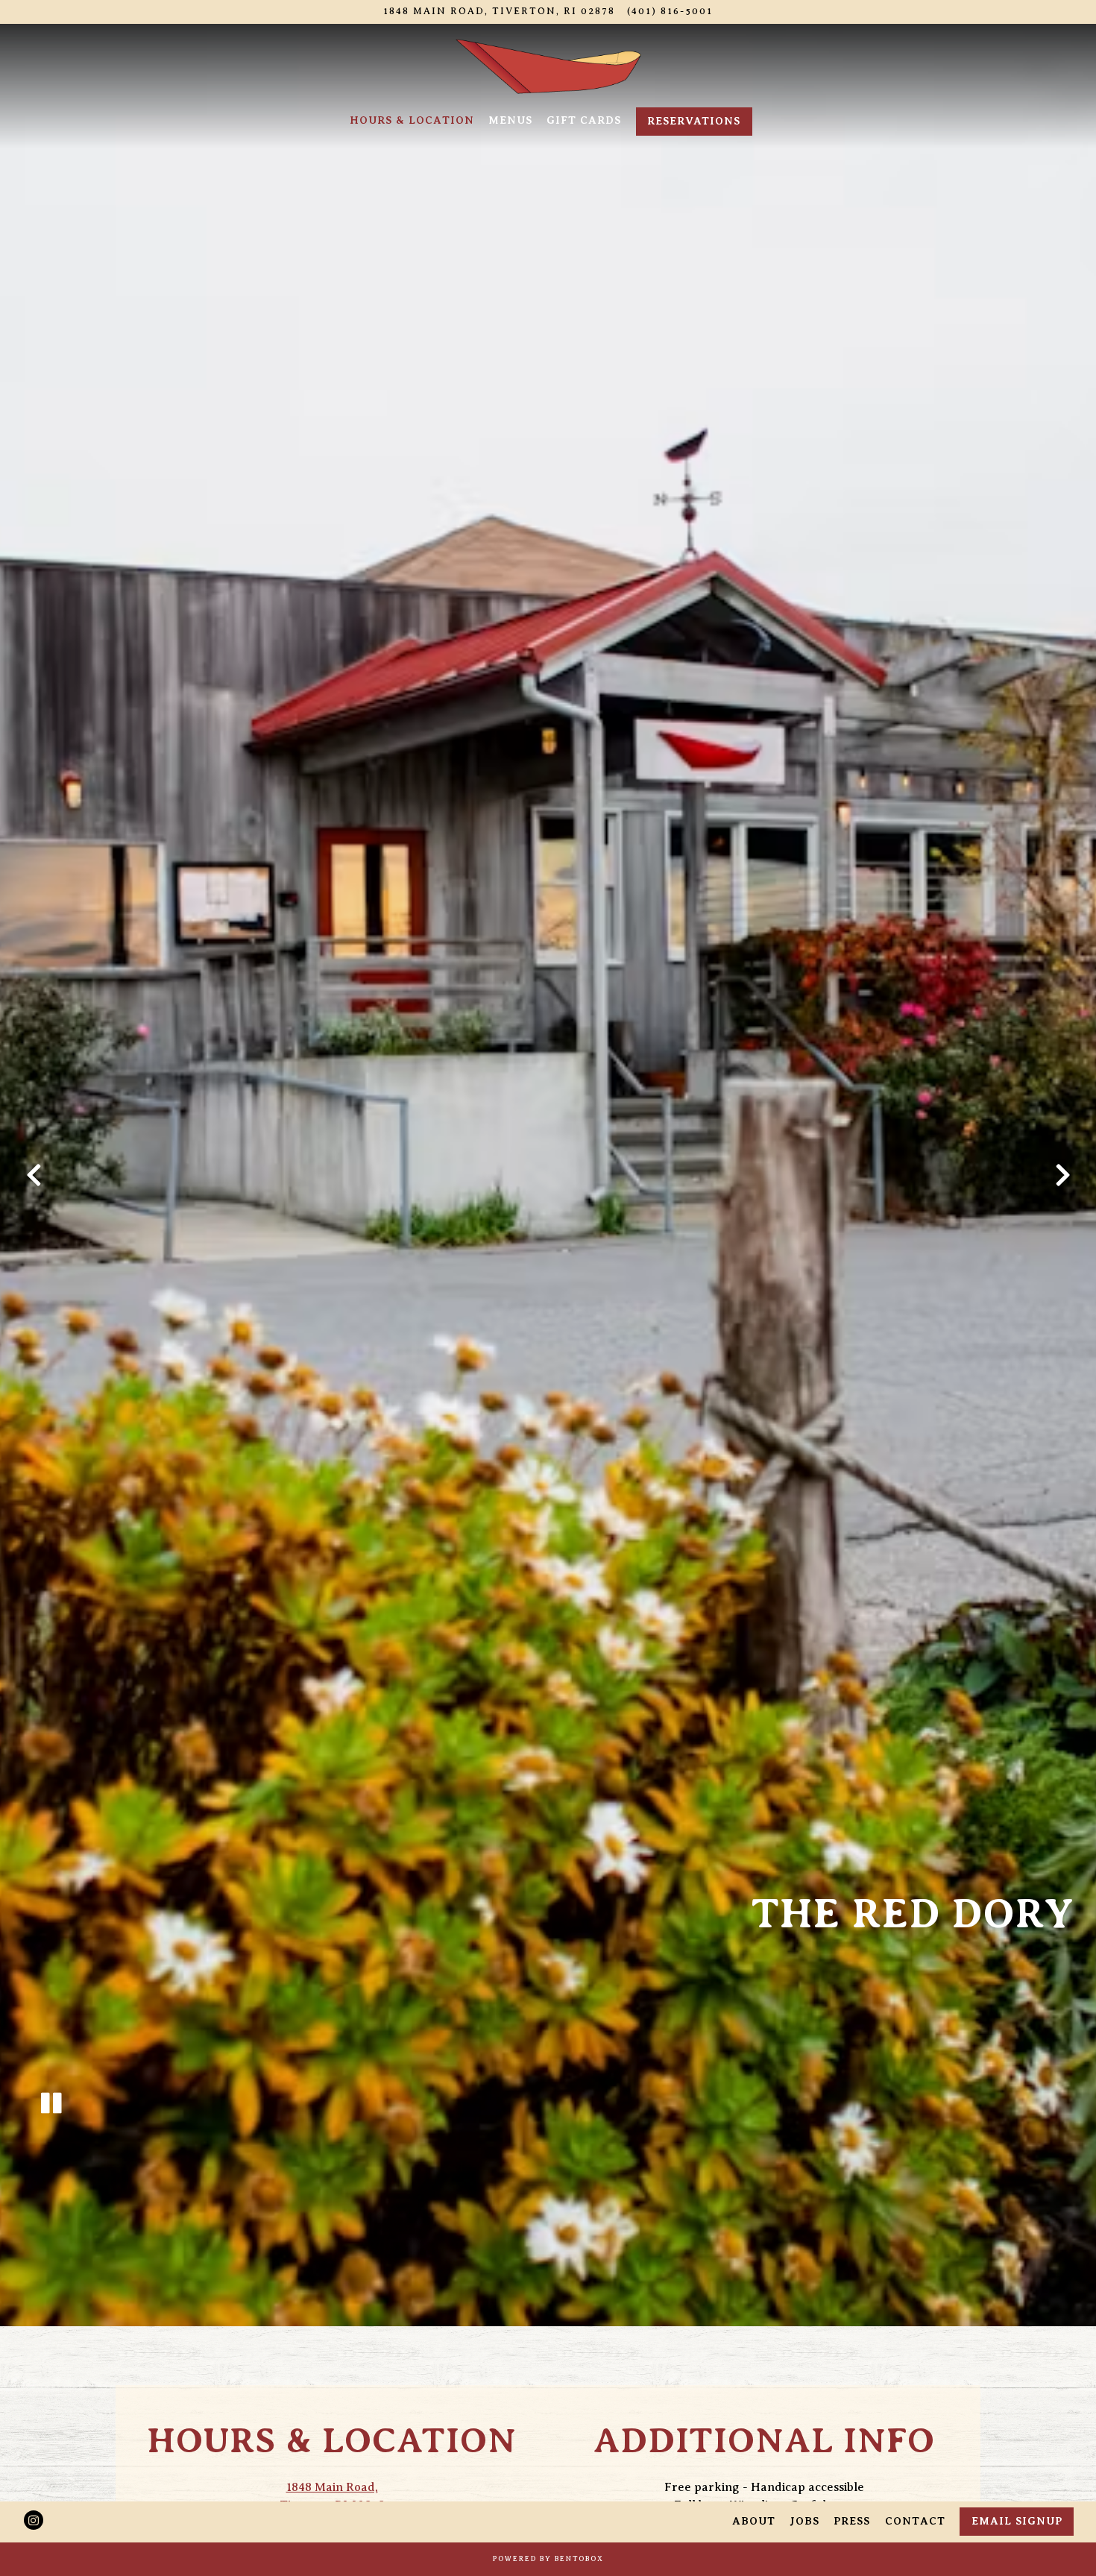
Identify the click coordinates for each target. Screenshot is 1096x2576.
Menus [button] (510, 120)
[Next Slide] (1062, 1183)
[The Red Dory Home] (548, 66)
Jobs (804, 2521)
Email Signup (1017, 2521)
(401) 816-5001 (670, 11)
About (754, 2521)
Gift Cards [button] (584, 120)
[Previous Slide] (34, 1183)
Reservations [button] (694, 121)
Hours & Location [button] (412, 120)
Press (852, 2521)
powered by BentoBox (548, 2558)
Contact (915, 2521)
